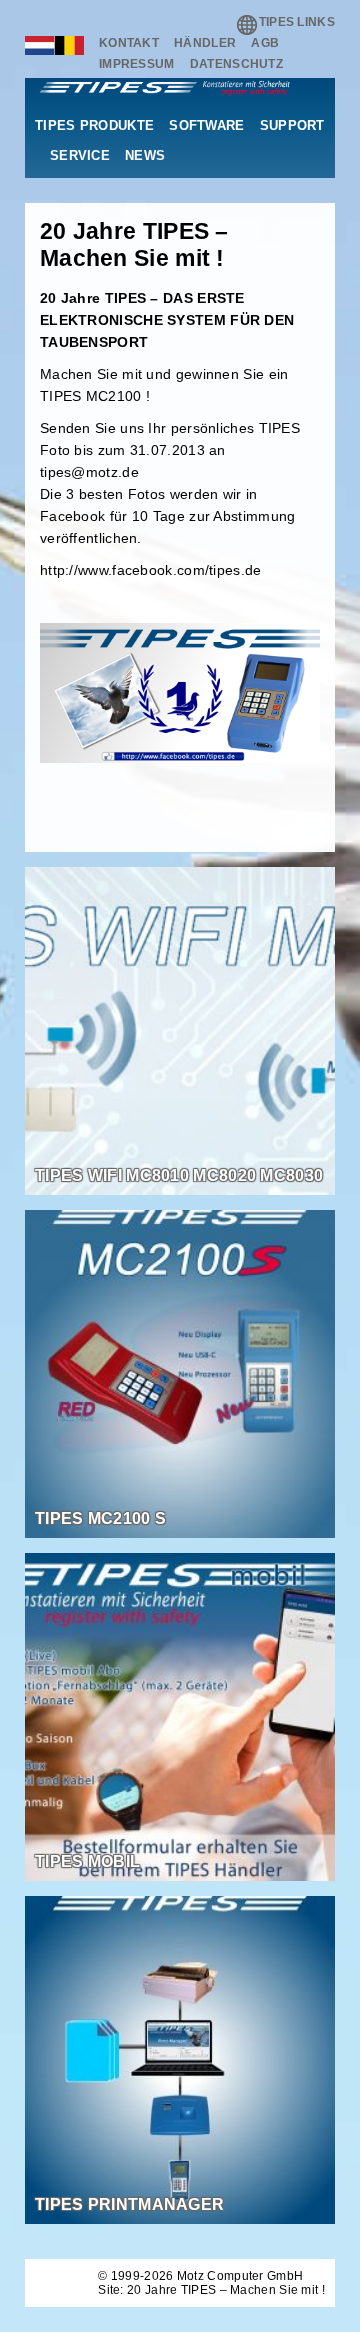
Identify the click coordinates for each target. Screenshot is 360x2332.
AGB (265, 43)
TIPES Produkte (94, 125)
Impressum (137, 64)
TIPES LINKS (297, 22)
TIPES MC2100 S (100, 1518)
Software (206, 125)
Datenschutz (236, 64)
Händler (205, 43)
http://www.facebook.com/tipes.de (151, 570)
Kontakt (129, 43)
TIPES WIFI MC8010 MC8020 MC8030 (179, 1175)
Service (80, 155)
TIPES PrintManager (129, 2204)
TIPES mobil (87, 1861)
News (145, 155)
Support (292, 125)
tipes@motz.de (89, 472)
